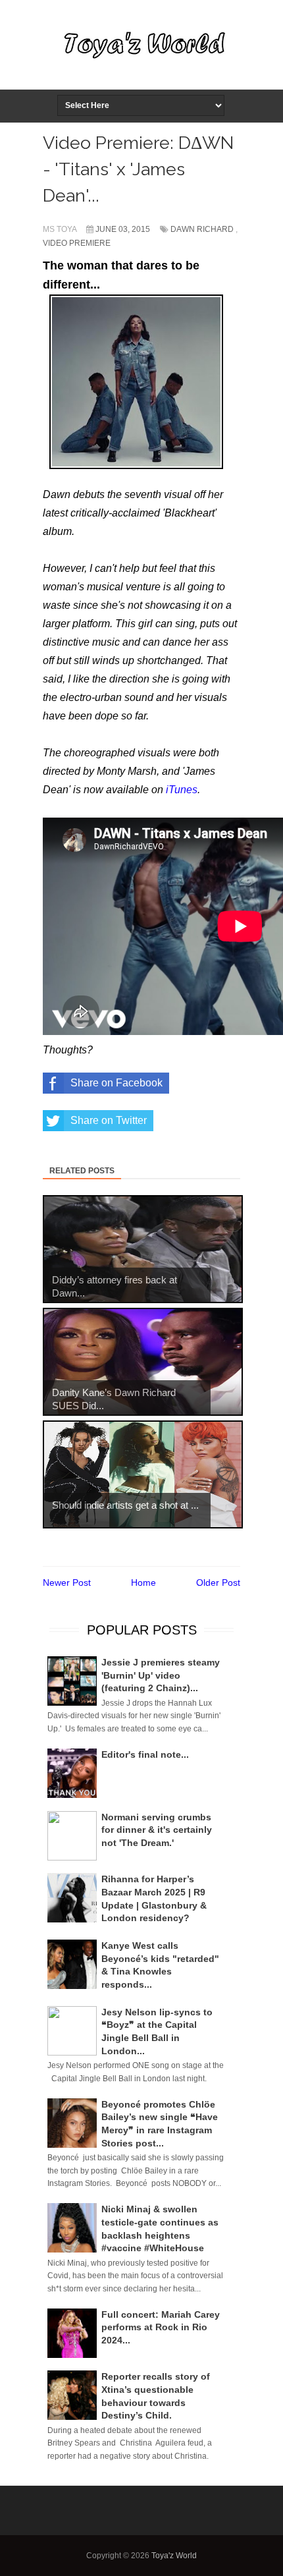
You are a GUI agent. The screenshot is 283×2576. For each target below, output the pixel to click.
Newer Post (67, 1582)
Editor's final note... (145, 1754)
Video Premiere (77, 243)
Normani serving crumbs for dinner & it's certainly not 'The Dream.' (157, 1830)
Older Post (218, 1582)
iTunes (182, 790)
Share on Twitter (109, 1120)
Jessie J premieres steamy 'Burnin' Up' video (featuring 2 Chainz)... (161, 1675)
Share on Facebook (116, 1083)
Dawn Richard (202, 229)
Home (143, 1582)
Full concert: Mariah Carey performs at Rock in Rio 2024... (161, 2327)
